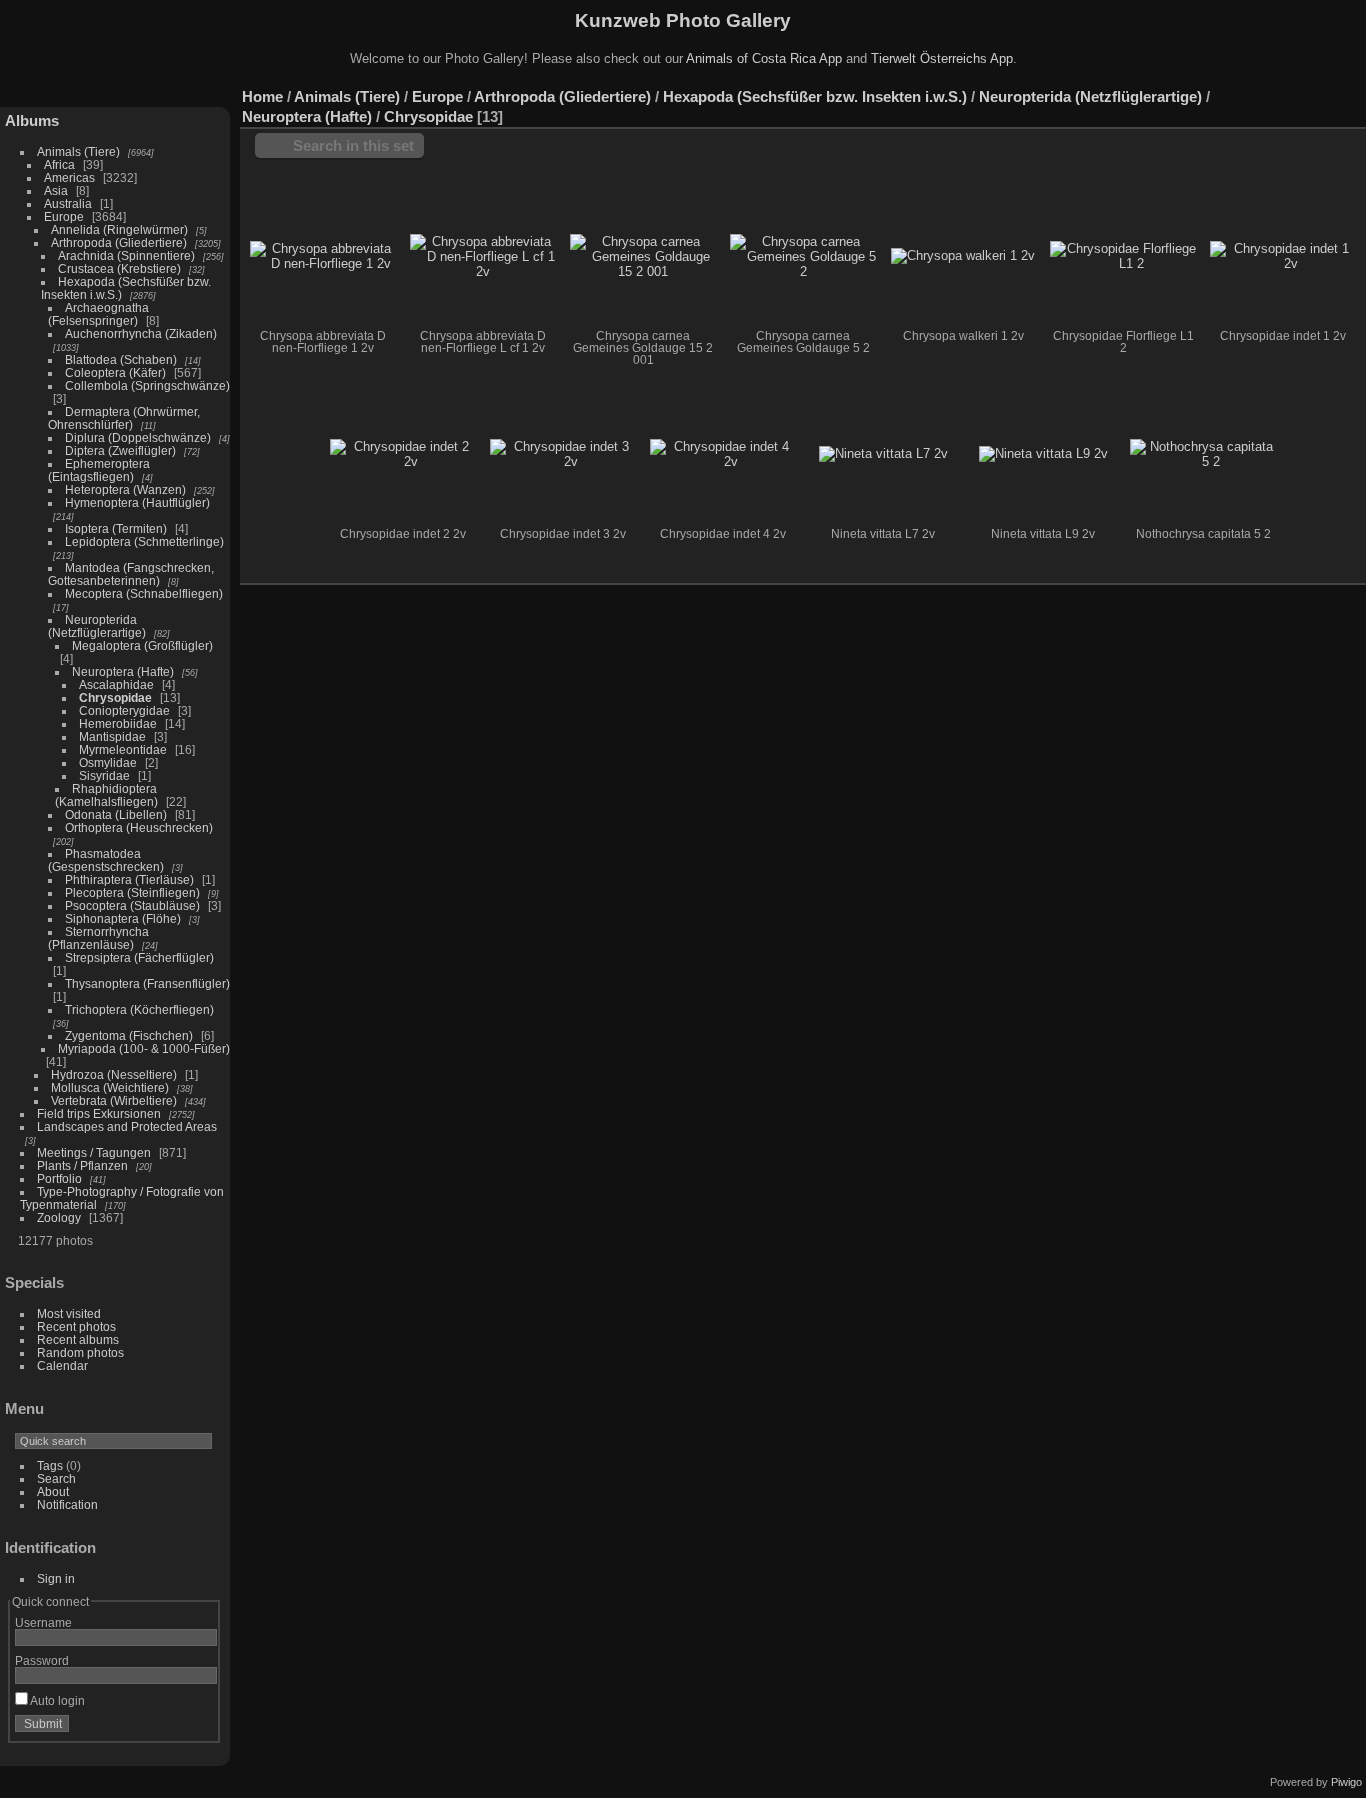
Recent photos (76, 1326)
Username (43, 1622)
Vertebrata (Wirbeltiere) (114, 1100)
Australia (68, 203)
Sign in (56, 1578)
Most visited (69, 1313)
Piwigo (1346, 1782)
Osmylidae (108, 762)
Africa (59, 164)
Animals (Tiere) (78, 151)
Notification (67, 1504)
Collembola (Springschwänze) (147, 385)
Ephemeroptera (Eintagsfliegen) (99, 470)
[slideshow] (1351, 92)
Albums (32, 120)
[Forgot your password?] (198, 1728)
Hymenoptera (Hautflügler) (137, 502)
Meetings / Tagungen (94, 1152)
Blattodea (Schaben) (121, 359)
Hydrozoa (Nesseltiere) (114, 1074)
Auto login (56, 1700)
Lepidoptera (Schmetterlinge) (144, 541)
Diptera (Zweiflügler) (120, 450)
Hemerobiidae (118, 723)
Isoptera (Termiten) (116, 528)
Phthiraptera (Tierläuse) (129, 879)
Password (42, 1660)
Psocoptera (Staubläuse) (132, 905)
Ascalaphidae (116, 684)
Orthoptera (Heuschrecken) (139, 827)
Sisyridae (104, 775)
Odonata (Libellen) (116, 814)
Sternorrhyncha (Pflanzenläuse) (98, 938)
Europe (64, 216)
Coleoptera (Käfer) (115, 372)
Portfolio (59, 1178)
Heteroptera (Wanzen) (125, 489)
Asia (56, 190)
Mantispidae (112, 736)
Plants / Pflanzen (82, 1165)
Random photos (80, 1352)
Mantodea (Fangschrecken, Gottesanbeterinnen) (131, 574)
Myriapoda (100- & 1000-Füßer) (144, 1048)
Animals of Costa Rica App (764, 58)
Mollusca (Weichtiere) (110, 1087)
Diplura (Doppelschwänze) (138, 437)
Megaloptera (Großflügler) (142, 645)
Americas (69, 177)
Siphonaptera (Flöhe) (123, 918)
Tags (50, 1465)
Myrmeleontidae (123, 749)
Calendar (62, 1365)
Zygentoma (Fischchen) (129, 1035)
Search (56, 1478)
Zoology (59, 1217)
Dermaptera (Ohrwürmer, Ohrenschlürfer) (124, 418)
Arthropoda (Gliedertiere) (119, 242)
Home (262, 96)
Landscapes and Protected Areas (127, 1126)
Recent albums (78, 1339)
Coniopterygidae (124, 710)
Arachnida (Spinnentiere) (126, 255)
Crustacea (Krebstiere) (119, 268)
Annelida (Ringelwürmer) (119, 229)
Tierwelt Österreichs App (942, 58)
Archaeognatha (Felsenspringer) (98, 314)
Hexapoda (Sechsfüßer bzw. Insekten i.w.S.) (815, 96)
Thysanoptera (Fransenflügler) (147, 983)
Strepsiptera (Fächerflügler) (139, 957)
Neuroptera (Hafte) (123, 671)
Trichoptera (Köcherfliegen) (139, 1009)
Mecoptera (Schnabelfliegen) (144, 593)
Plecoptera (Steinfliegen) (132, 892)
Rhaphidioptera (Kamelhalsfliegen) (106, 795)
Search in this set (353, 145)
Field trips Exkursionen (99, 1113)
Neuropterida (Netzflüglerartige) (97, 626)
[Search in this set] (1265, 86)
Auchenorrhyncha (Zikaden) (141, 333)
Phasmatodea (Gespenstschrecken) (106, 860)
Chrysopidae (115, 697)
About (53, 1491)
